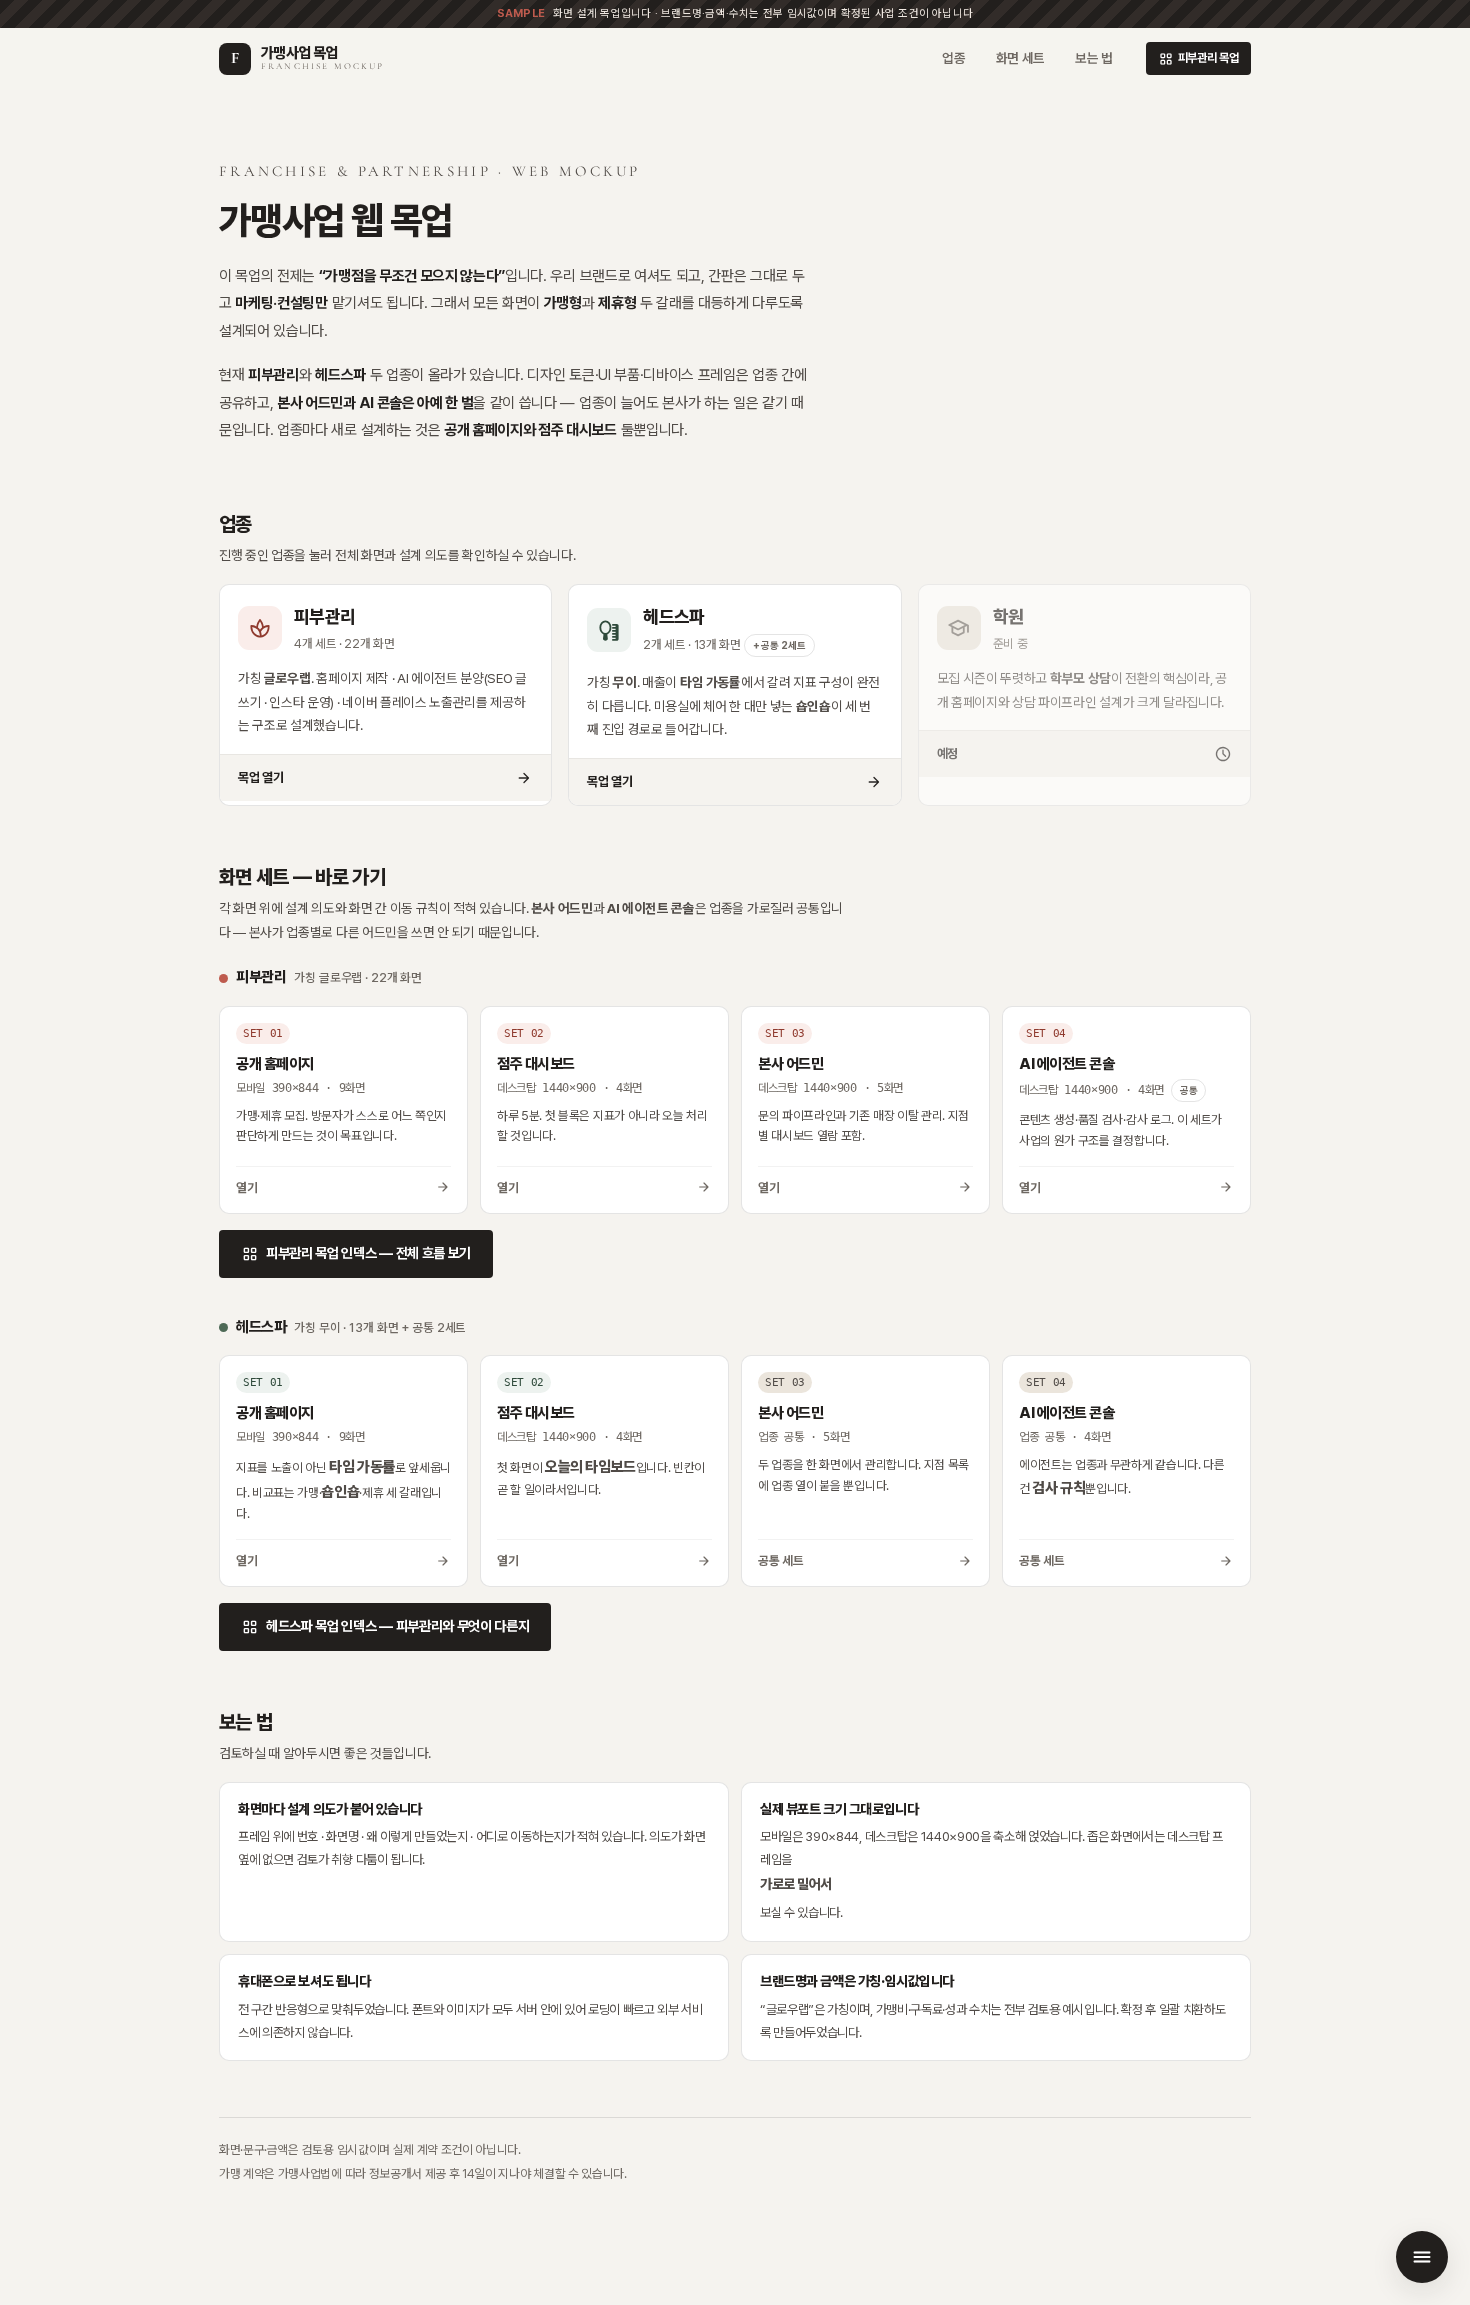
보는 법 (1094, 58)
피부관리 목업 (1198, 59)
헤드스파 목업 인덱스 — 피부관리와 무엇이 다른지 (385, 1627)
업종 (953, 58)
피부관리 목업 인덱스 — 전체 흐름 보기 (356, 1254)
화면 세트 (1020, 58)
